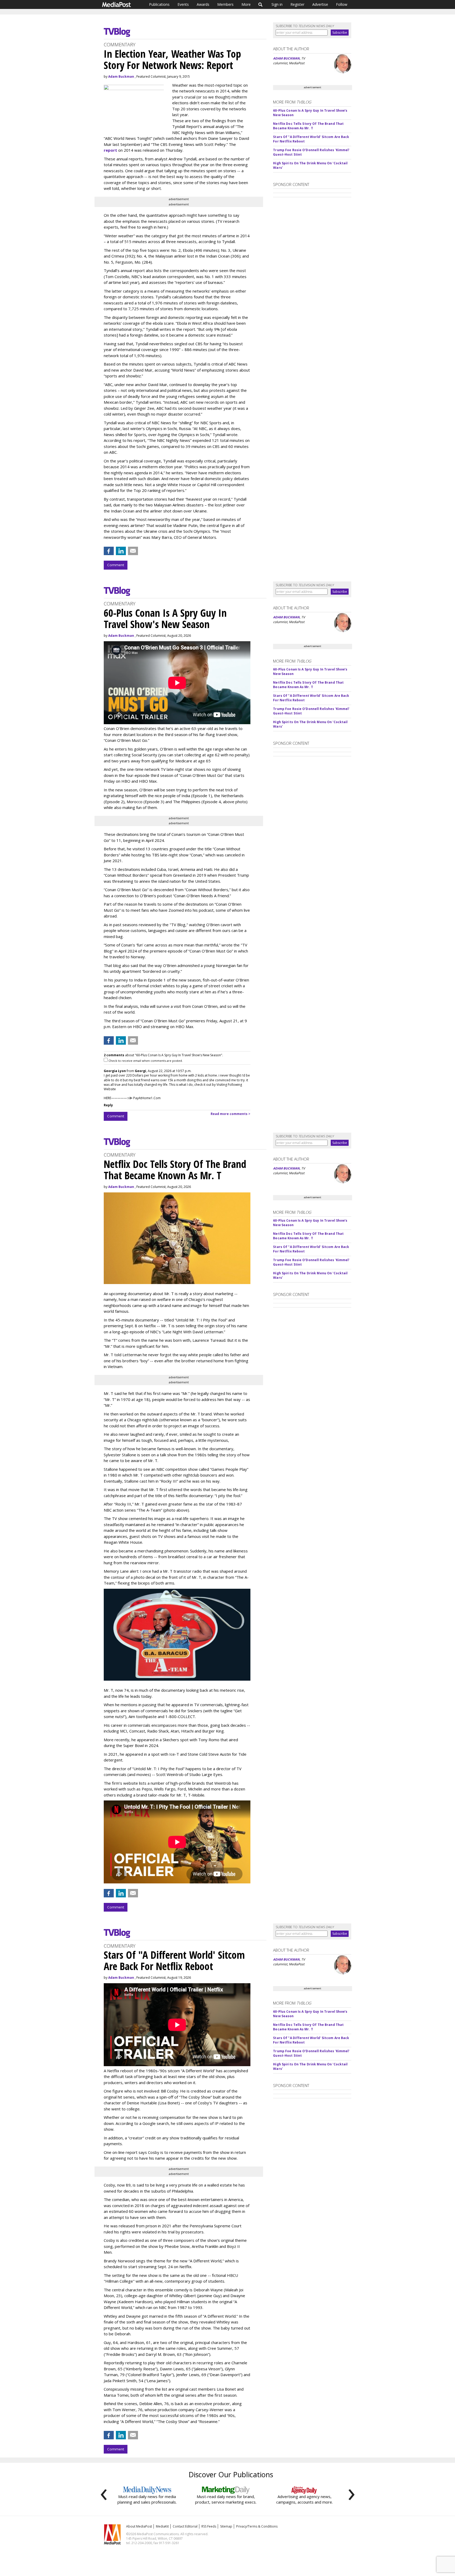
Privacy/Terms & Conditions (257, 2526)
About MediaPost (139, 2526)
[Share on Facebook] (109, 551)
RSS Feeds (209, 2526)
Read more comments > (231, 1114)
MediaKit (162, 2526)
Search (261, 4)
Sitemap (226, 2526)
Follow (342, 4)
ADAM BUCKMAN (286, 58)
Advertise (320, 4)
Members (225, 4)
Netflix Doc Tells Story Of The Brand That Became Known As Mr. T (308, 126)
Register (297, 4)
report (110, 150)
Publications (159, 4)
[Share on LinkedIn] (121, 551)
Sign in (277, 4)
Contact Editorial (185, 2526)
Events (183, 4)
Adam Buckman (121, 77)
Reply (108, 1105)
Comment (116, 565)
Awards (203, 4)
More (246, 4)
